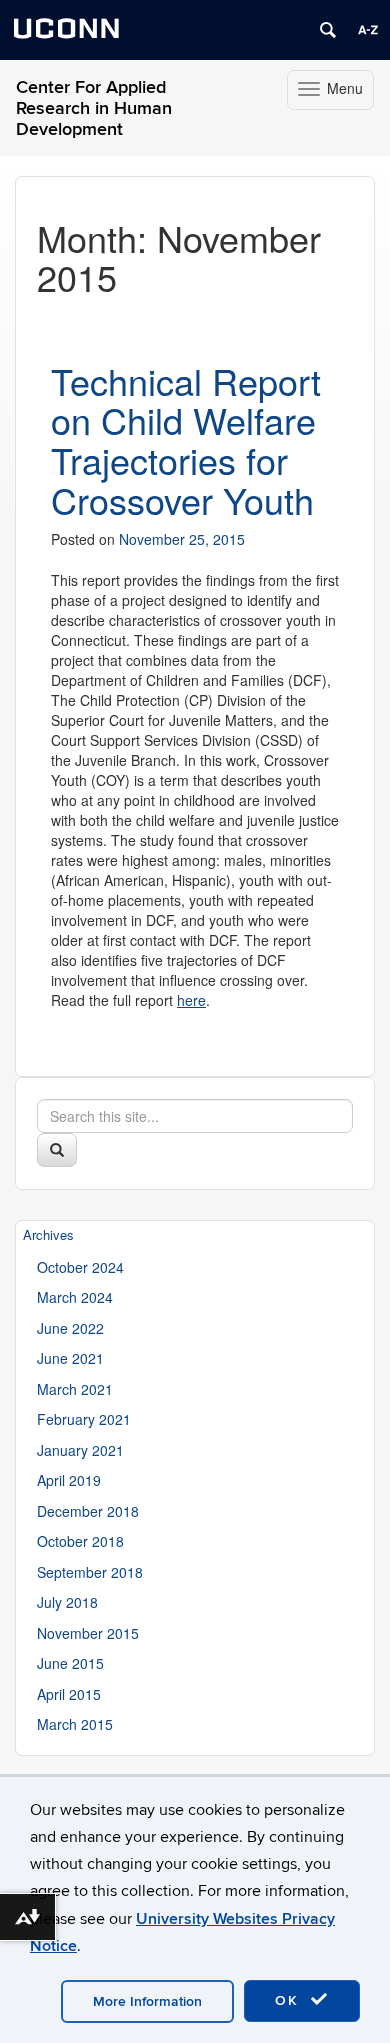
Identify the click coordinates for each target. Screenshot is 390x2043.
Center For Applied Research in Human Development (94, 108)
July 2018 (67, 1602)
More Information (147, 2001)
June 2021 (70, 1358)
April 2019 (69, 1480)
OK (290, 2000)
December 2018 (88, 1511)
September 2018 (90, 1572)
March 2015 (75, 1724)
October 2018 (80, 1541)
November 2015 (88, 1633)
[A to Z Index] (368, 30)
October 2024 (80, 1267)
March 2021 (75, 1389)
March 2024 (75, 1297)
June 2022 (70, 1328)
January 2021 (80, 1450)
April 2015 (69, 1694)
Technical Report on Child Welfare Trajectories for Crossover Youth (186, 440)
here (191, 1000)
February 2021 (84, 1419)
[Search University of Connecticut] (328, 30)
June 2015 (70, 1663)
